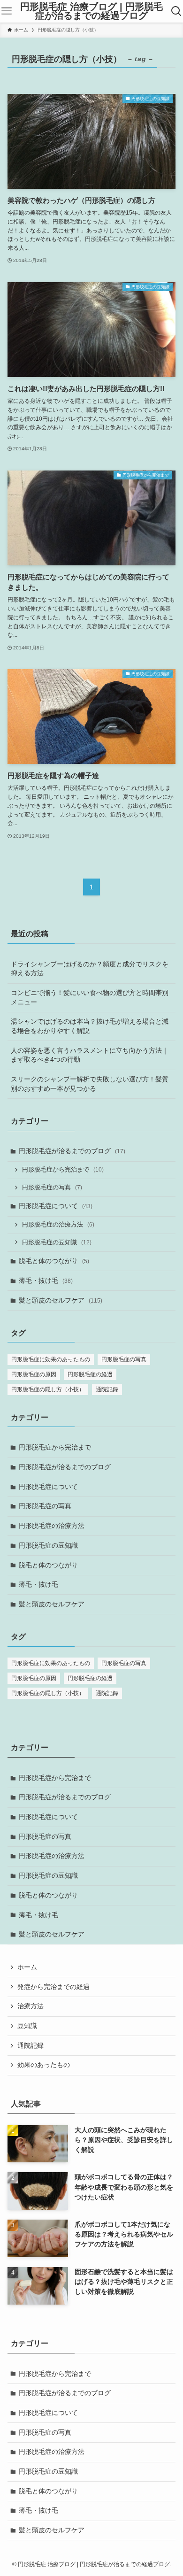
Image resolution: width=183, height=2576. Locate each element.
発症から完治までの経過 (53, 1987)
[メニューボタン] (7, 11)
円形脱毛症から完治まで (63, 1170)
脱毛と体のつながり (54, 1261)
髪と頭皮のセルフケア (61, 1300)
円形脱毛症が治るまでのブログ (72, 1151)
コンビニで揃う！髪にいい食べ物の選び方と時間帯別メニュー (90, 997)
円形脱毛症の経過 (90, 1374)
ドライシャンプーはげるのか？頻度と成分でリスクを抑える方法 (90, 969)
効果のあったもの (44, 2065)
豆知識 (27, 2026)
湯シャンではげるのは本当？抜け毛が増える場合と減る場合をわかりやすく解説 (90, 1026)
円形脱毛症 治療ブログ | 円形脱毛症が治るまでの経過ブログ (91, 12)
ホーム (27, 1967)
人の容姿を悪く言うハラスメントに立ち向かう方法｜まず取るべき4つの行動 (90, 1055)
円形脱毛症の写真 (52, 1188)
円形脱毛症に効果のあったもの (51, 1359)
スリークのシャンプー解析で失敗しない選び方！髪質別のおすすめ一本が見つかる (90, 1084)
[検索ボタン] (176, 11)
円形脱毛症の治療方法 (58, 1225)
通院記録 (107, 1389)
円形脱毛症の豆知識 (57, 1242)
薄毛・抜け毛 (46, 1280)
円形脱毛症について (56, 1206)
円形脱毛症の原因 (34, 1374)
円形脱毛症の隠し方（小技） (48, 1389)
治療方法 (30, 2006)
